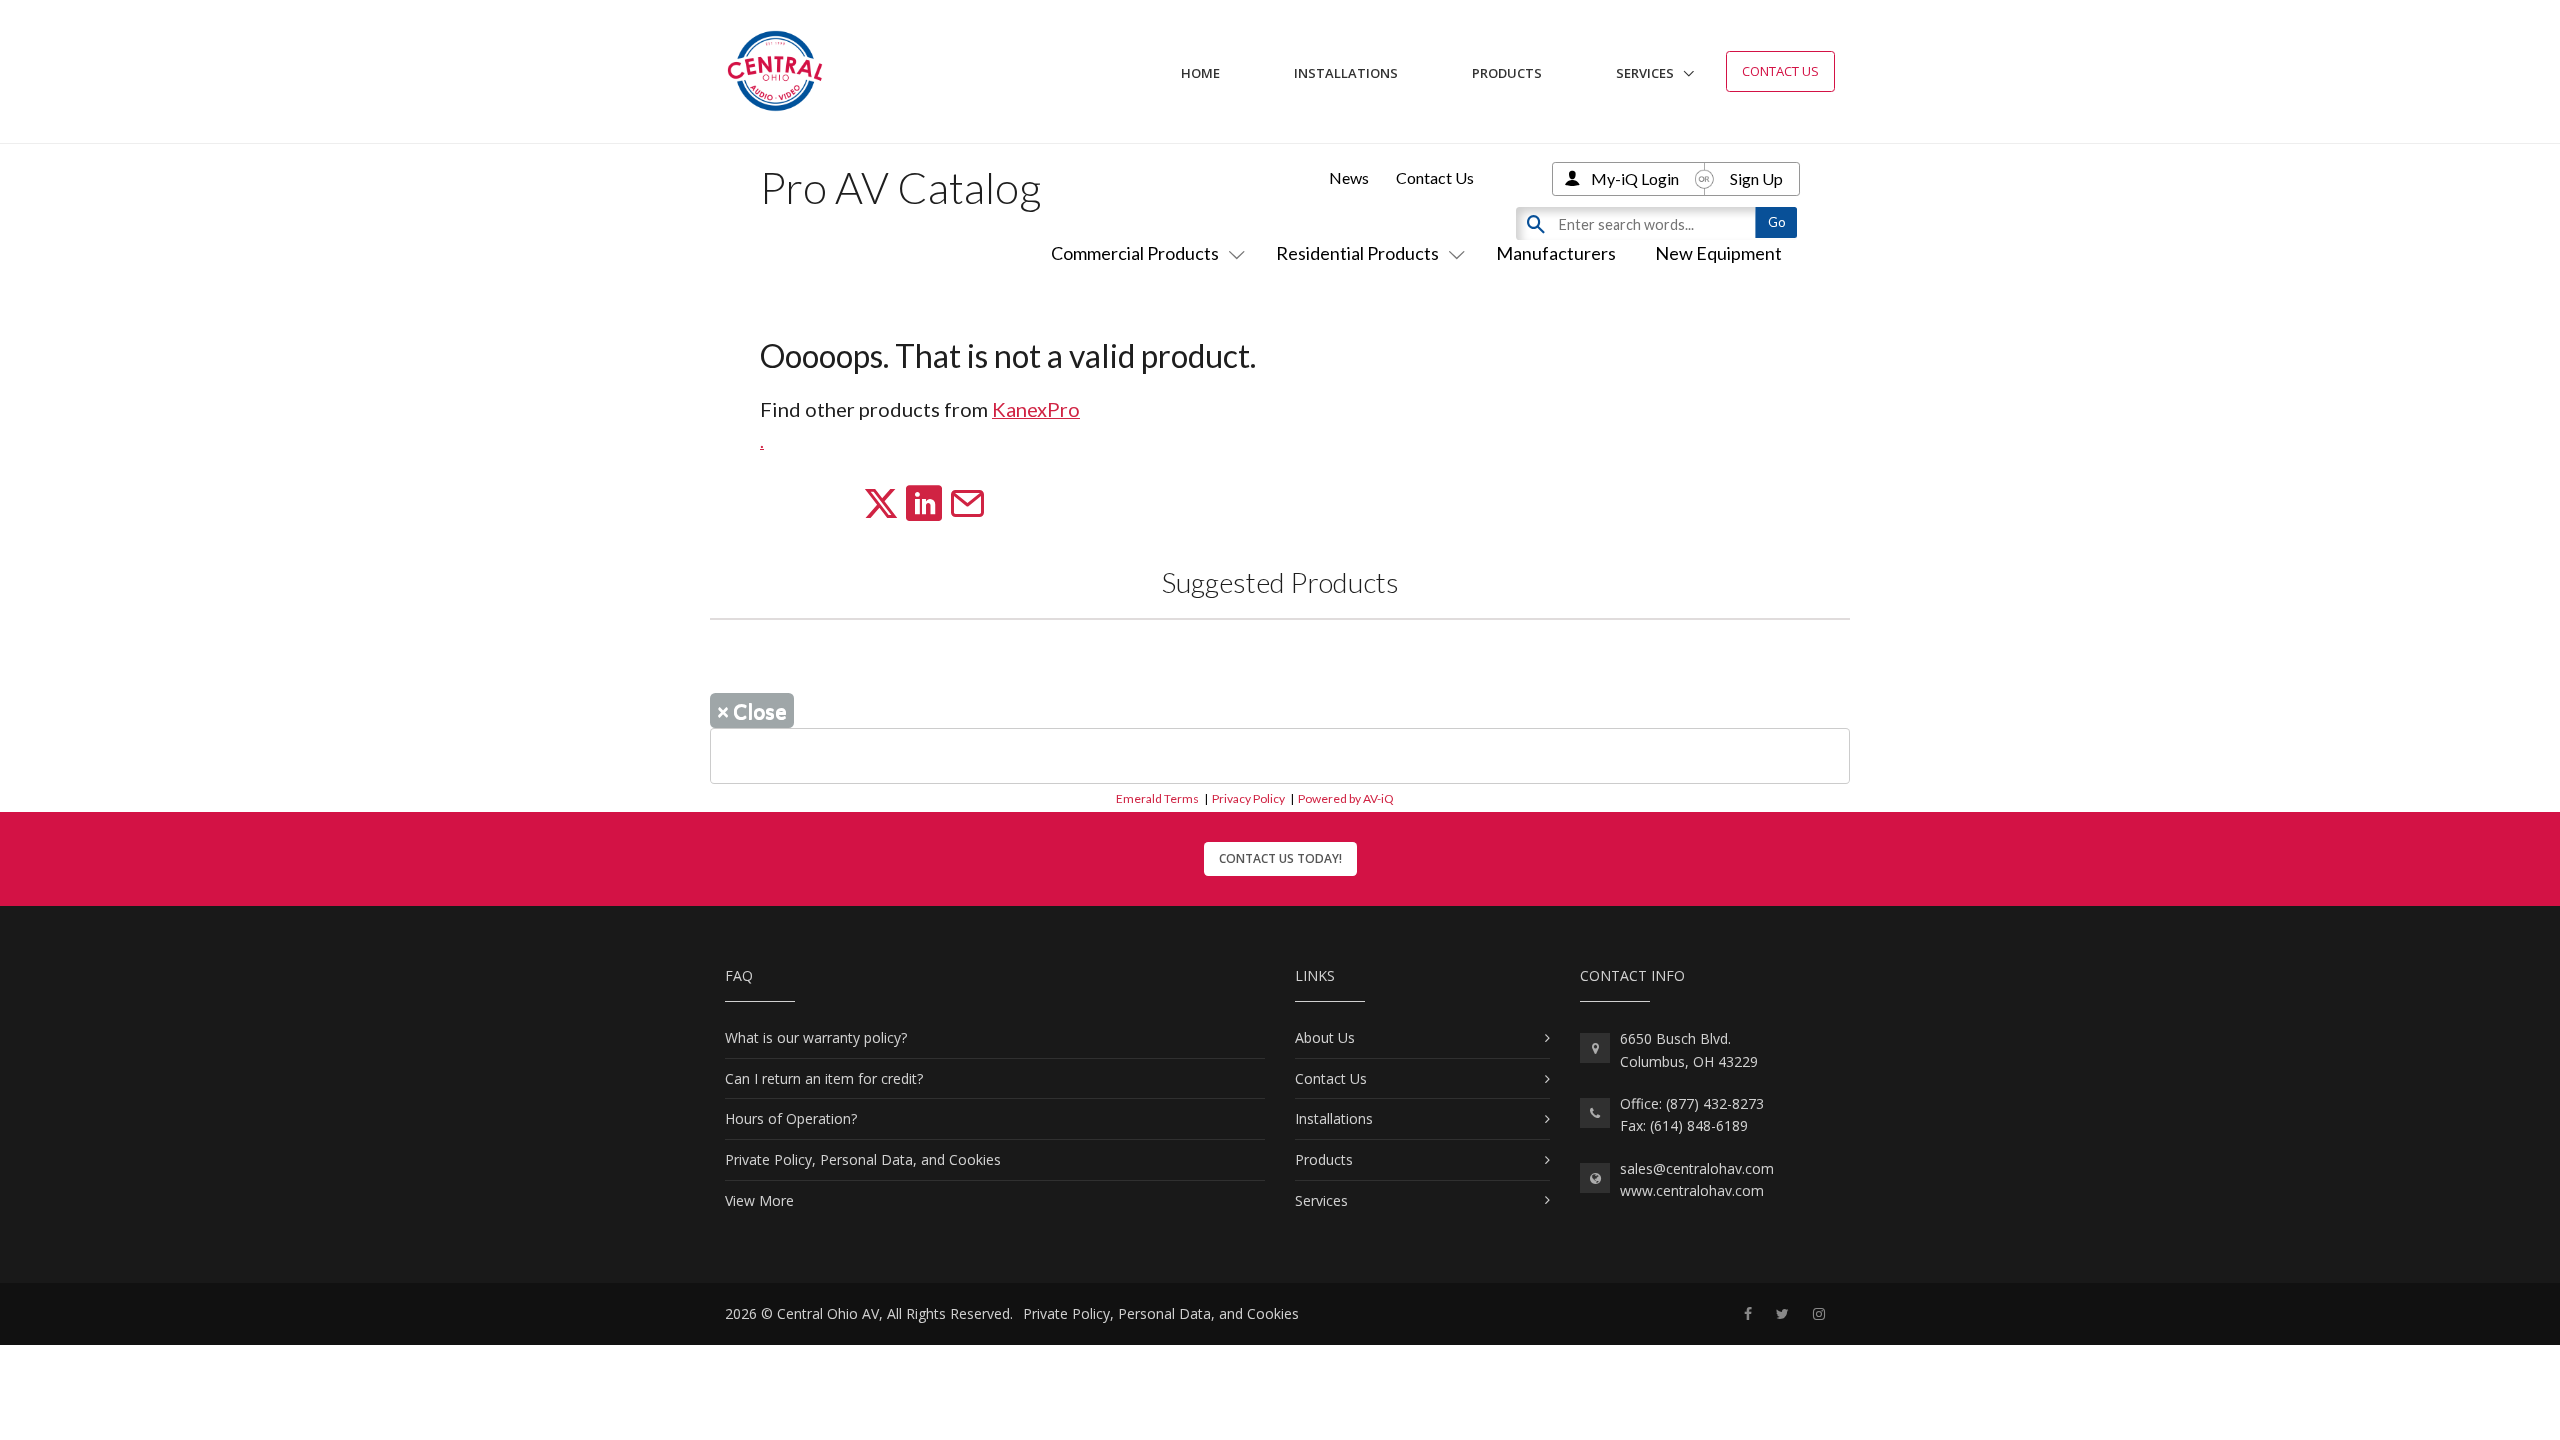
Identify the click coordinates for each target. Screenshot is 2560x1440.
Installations (1346, 73)
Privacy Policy (1248, 798)
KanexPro (1036, 409)
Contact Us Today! (1280, 858)
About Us (1325, 1037)
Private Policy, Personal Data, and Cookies (863, 1159)
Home (1200, 73)
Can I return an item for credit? (824, 1078)
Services (1645, 73)
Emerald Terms (1157, 798)
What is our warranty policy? (816, 1037)
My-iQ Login (1635, 178)
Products (1507, 73)
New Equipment (1718, 253)
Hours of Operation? (791, 1118)
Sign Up (1756, 178)
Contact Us (1780, 71)
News (1349, 177)
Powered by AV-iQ (1346, 798)
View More (759, 1200)
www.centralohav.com (1692, 1190)
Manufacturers (1556, 253)
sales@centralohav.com (1697, 1168)
